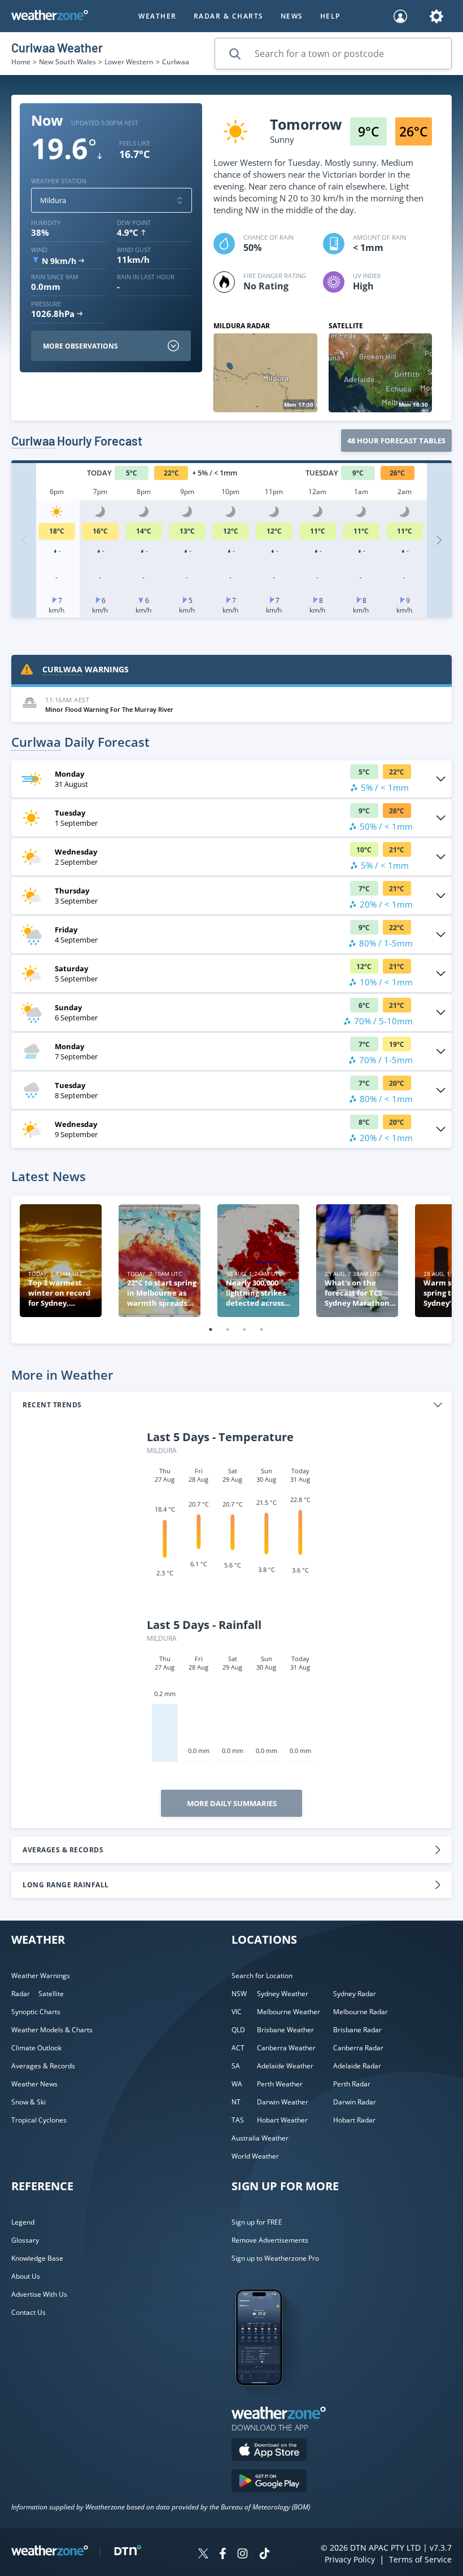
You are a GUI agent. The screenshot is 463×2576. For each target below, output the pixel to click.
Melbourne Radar (361, 2012)
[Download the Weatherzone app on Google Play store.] (269, 2482)
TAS (238, 2120)
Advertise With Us (39, 2294)
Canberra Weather (286, 2048)
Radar (21, 1994)
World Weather (255, 2156)
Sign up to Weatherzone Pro (275, 2258)
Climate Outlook (36, 2048)
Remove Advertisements (270, 2240)
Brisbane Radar (357, 2030)
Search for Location (262, 1976)
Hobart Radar (354, 2120)
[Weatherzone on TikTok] (265, 2555)
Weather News (34, 2084)
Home (21, 62)
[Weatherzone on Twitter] (203, 2555)
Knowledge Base (37, 2258)
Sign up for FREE (257, 2222)
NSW (239, 1994)
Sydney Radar (355, 1994)
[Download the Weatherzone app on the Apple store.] (269, 2451)
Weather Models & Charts (52, 2030)
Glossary (25, 2240)
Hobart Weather (282, 2120)
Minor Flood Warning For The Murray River (109, 709)
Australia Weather (260, 2138)
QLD (238, 2030)
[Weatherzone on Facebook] (223, 2555)
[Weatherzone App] (269, 2400)
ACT (238, 2048)
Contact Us (29, 2312)
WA (237, 2084)
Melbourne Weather (289, 2012)
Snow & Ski (29, 2102)
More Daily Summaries (232, 1803)
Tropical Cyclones (39, 2120)
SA (236, 2066)
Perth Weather (280, 2084)
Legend (23, 2222)
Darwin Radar (355, 2102)
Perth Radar (352, 2084)
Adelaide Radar (357, 2066)
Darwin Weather (283, 2102)
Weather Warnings (41, 1976)
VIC (237, 2012)
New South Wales (67, 62)
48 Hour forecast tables (396, 441)
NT (236, 2102)
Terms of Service (420, 2559)
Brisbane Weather (285, 2030)
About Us (26, 2276)
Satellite (51, 1994)
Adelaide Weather (285, 2066)
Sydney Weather (283, 1994)
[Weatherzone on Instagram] (243, 2555)
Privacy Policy (350, 2559)
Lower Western (129, 62)
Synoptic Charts (36, 2012)
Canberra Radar (358, 2048)
